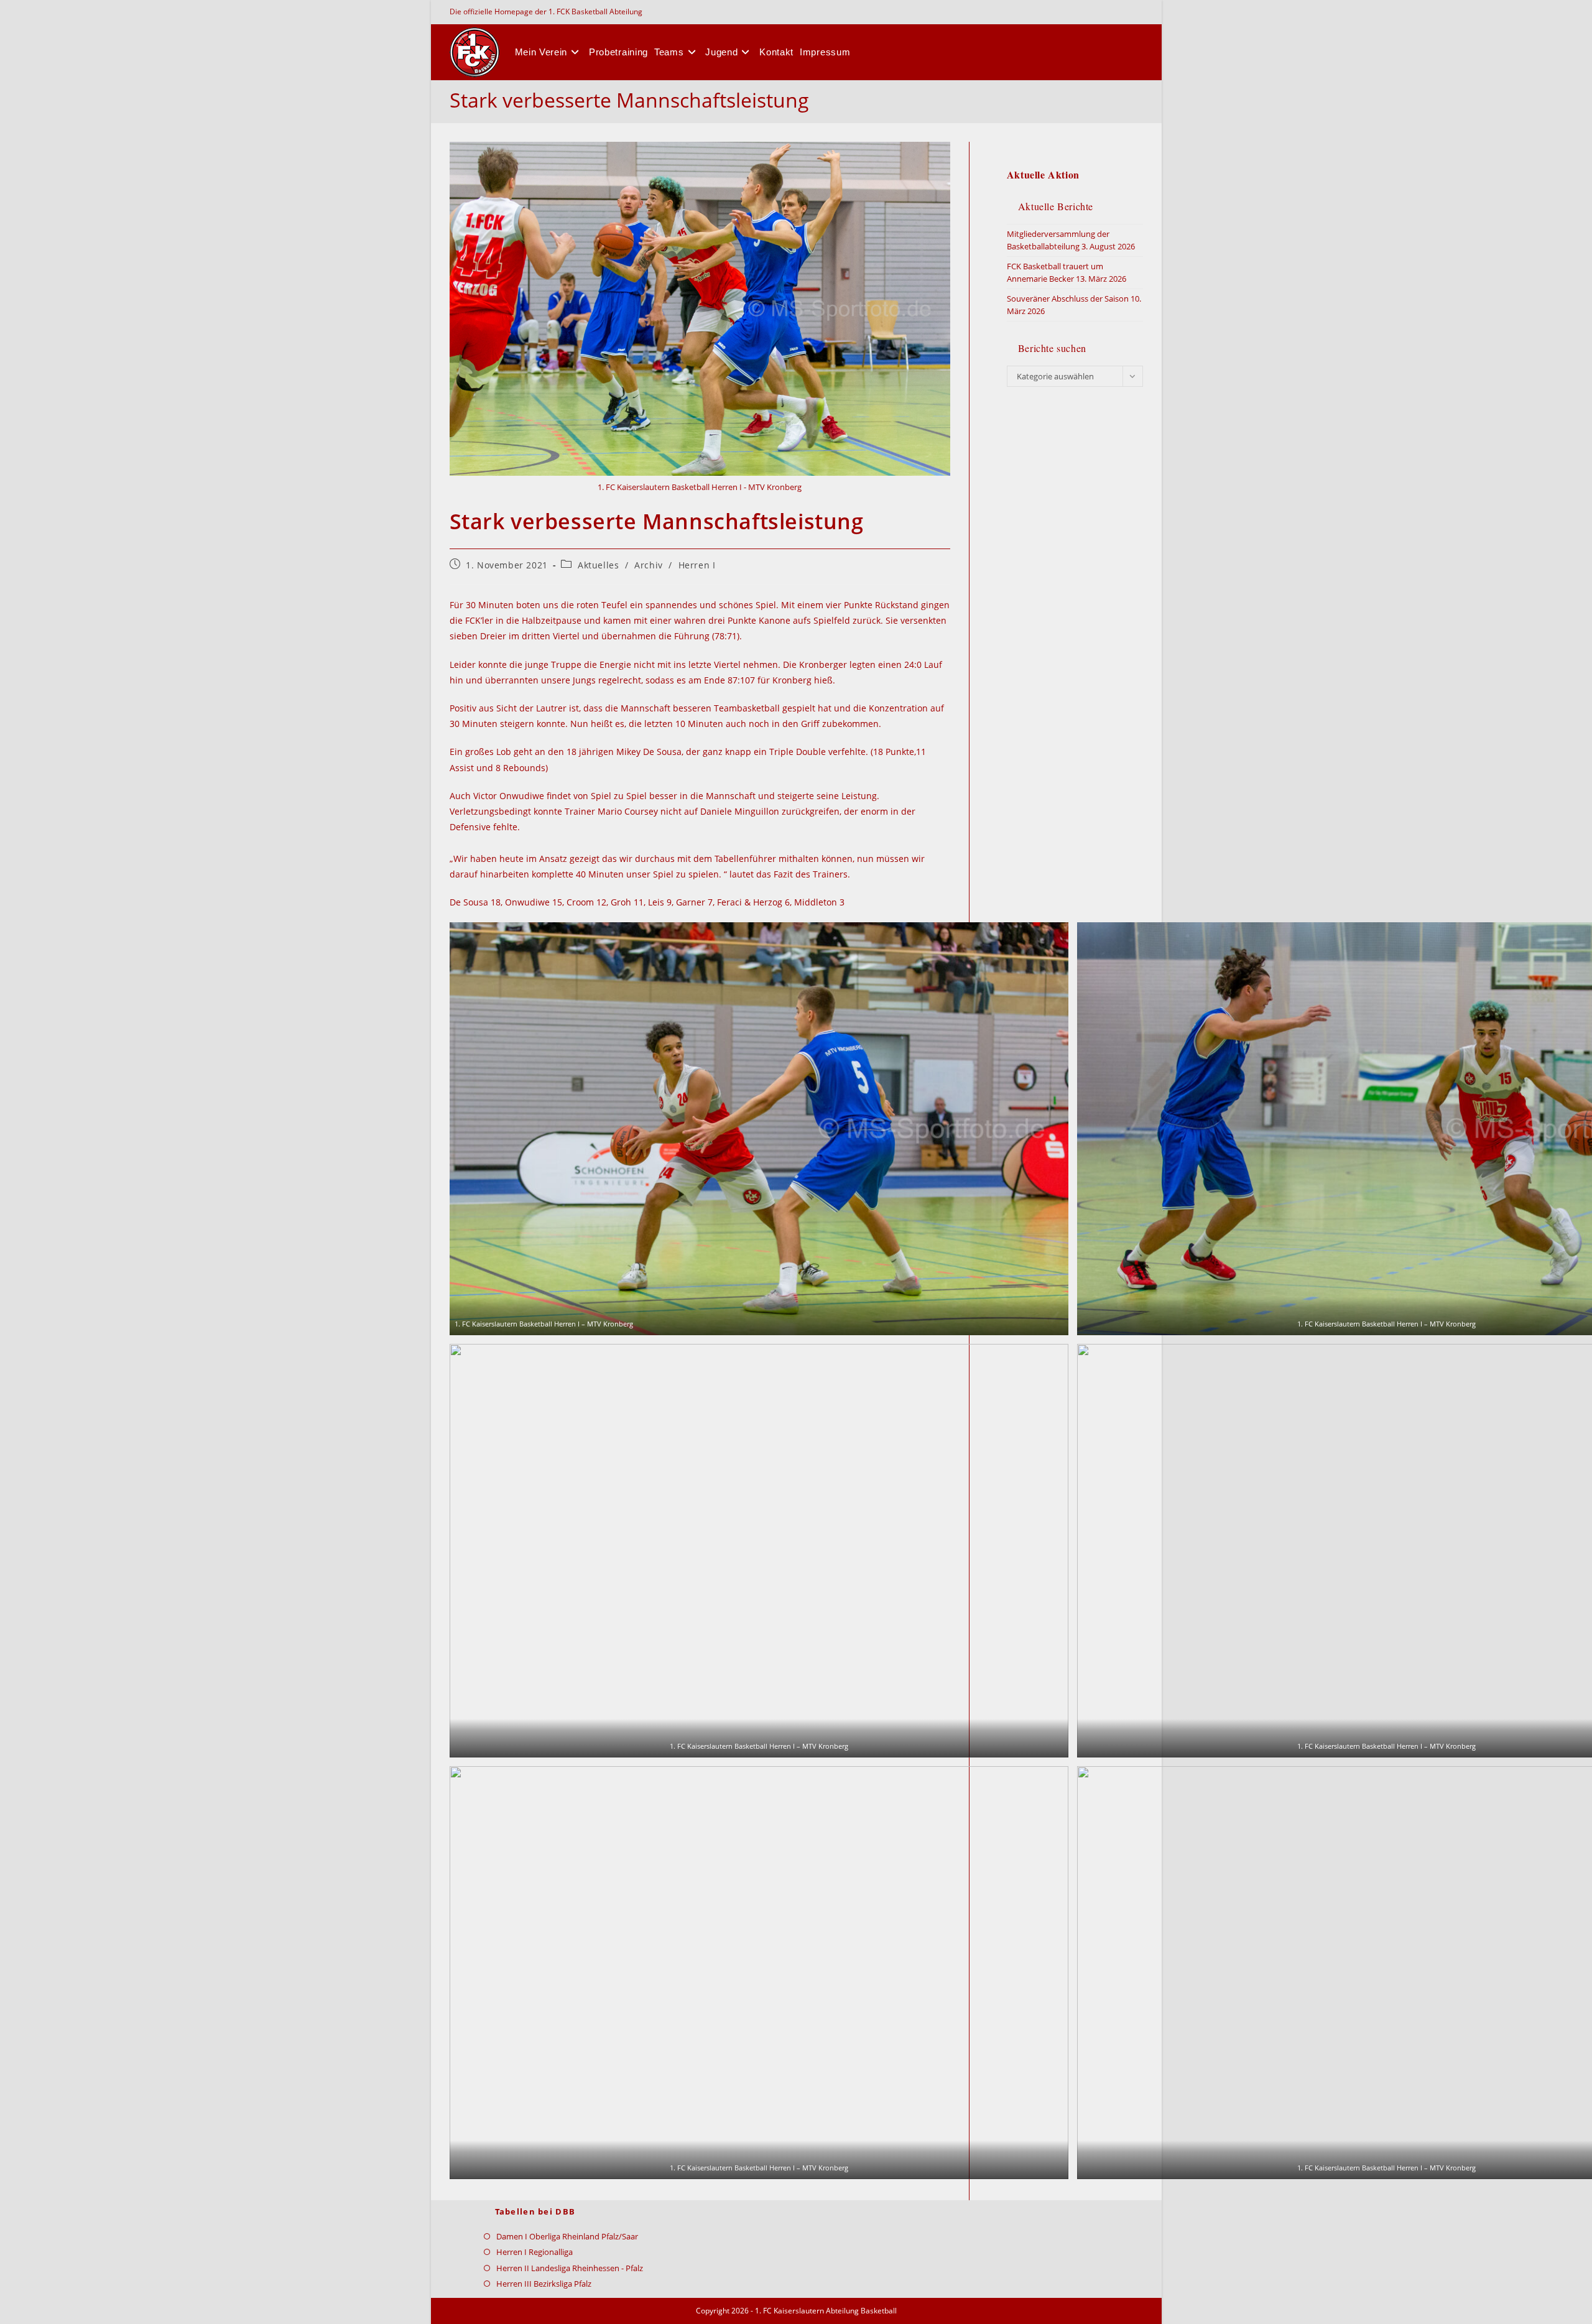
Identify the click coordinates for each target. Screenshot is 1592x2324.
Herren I (697, 565)
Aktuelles (598, 565)
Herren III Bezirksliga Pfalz (544, 2284)
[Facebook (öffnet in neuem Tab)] (1140, 12)
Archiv (649, 565)
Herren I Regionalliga (535, 2252)
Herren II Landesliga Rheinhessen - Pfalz (570, 2268)
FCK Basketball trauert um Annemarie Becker (1055, 272)
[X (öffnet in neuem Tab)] (1133, 12)
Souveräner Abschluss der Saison (1068, 299)
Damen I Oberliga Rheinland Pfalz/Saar (567, 2236)
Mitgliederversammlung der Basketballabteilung (1058, 240)
